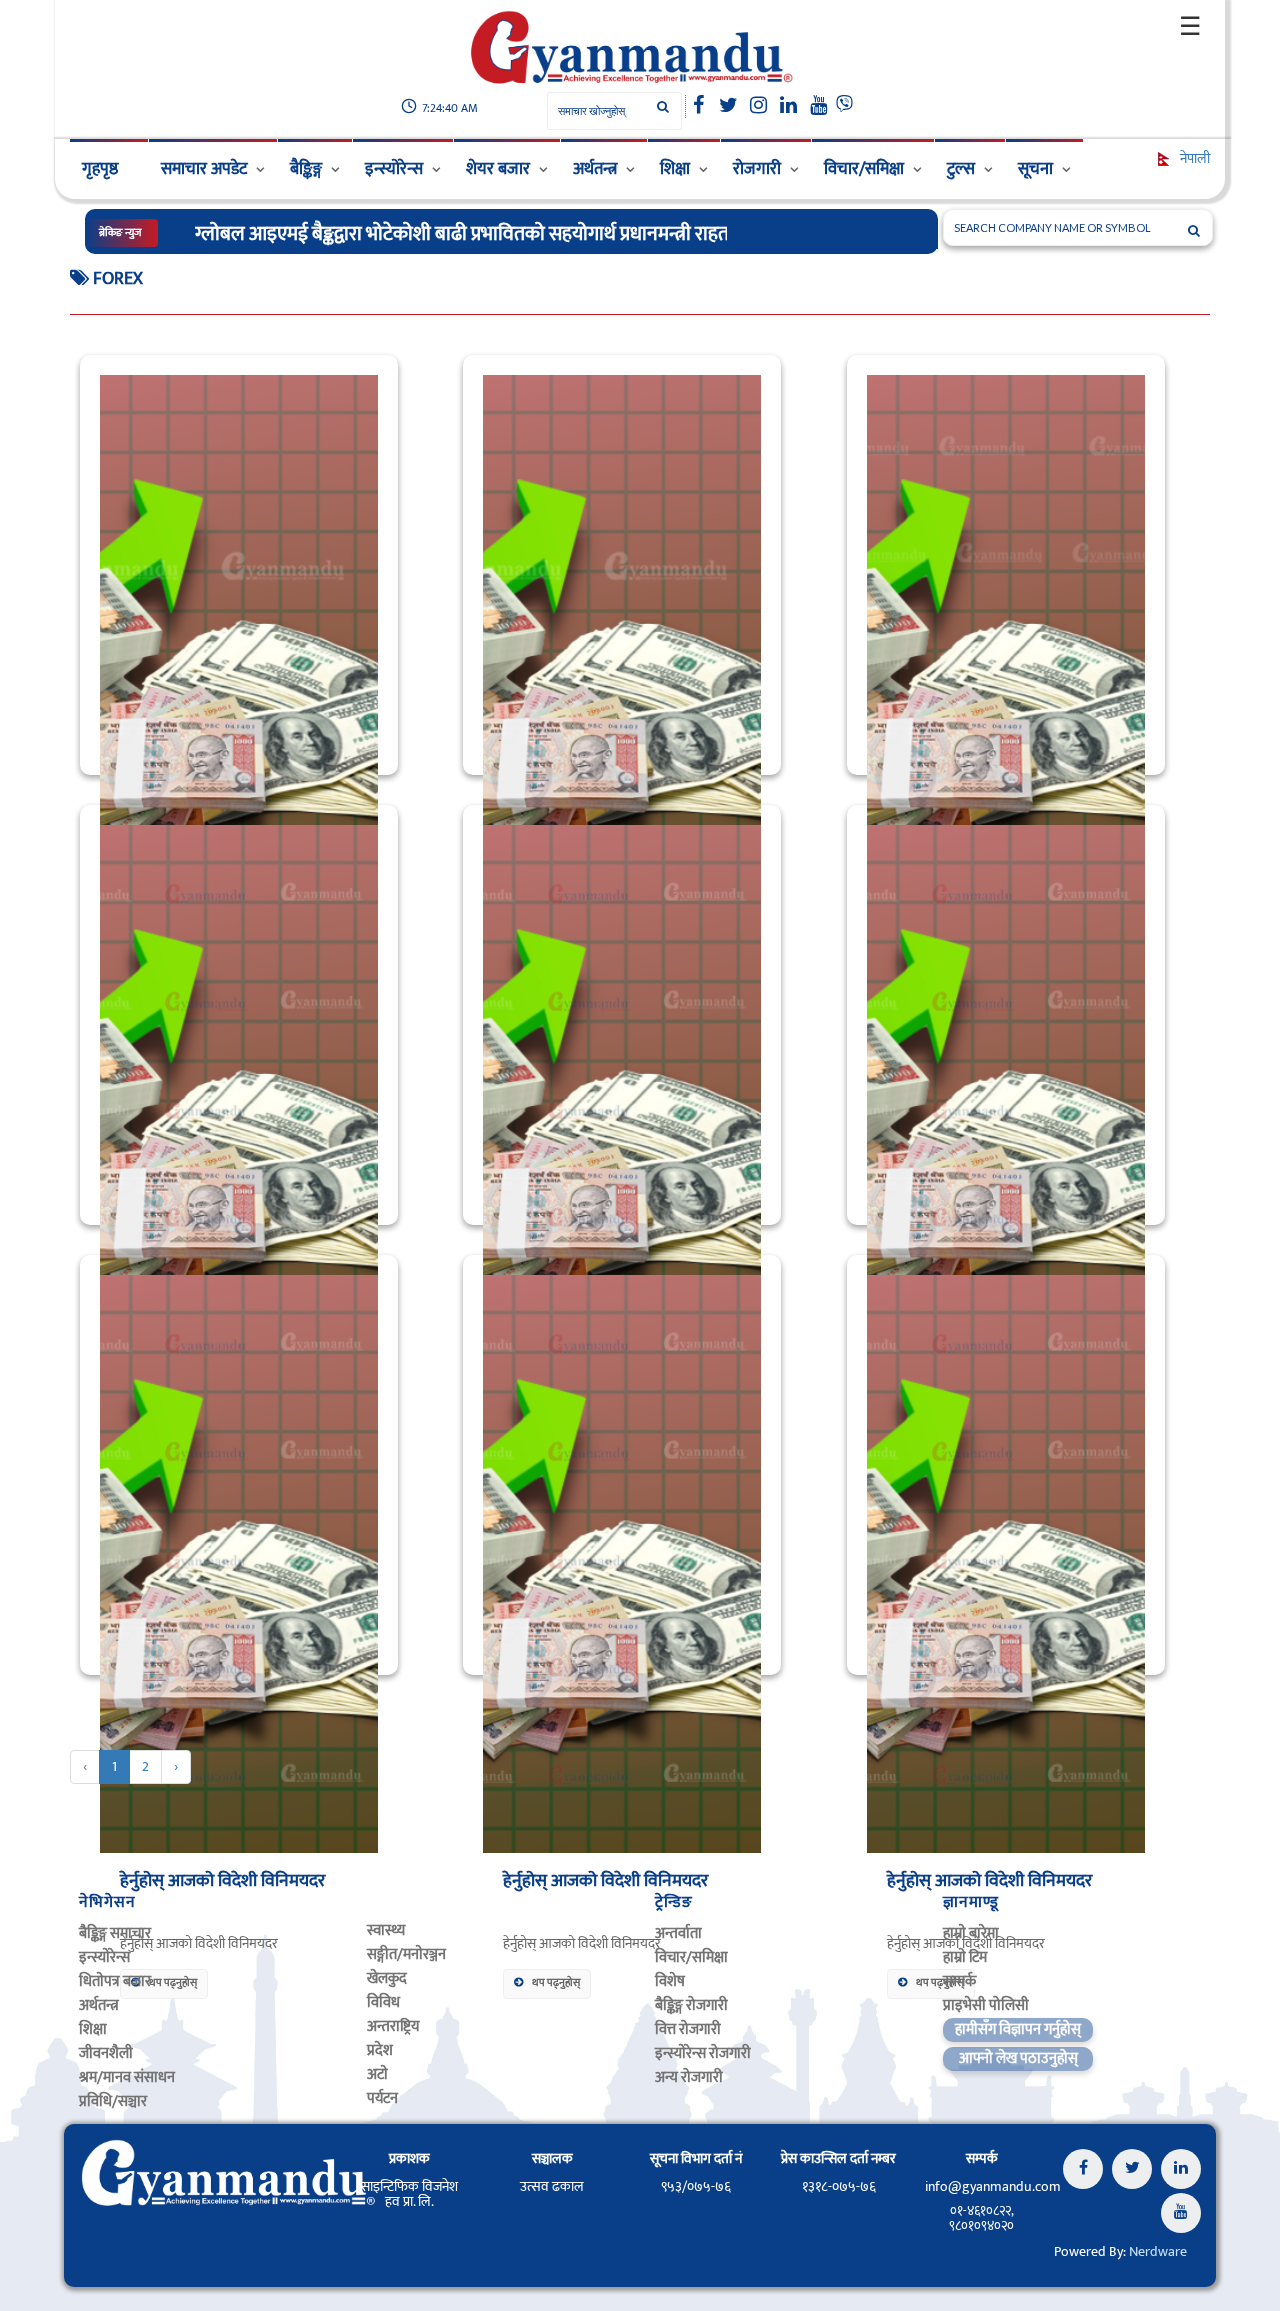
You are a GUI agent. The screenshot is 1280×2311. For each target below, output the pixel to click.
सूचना (1035, 169)
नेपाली (1193, 158)
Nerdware (1158, 2251)
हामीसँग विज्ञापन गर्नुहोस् (1018, 2029)
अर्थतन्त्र (595, 169)
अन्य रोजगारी (689, 2077)
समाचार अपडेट (204, 169)
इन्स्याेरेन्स (104, 1957)
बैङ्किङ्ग (306, 169)
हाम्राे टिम (965, 1957)
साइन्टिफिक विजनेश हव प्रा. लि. (409, 2194)
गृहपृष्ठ (100, 169)
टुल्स (961, 169)
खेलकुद (387, 1978)
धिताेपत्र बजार (115, 1981)
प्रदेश (380, 2050)
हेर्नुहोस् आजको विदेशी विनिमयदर (222, 1881)
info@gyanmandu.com (993, 2186)
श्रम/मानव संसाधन (127, 2077)
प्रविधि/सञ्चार (113, 2101)
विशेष (670, 1981)
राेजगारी (757, 169)
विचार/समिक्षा (864, 169)
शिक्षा (675, 169)
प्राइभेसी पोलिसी (986, 2005)
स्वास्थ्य (386, 1930)
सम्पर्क (959, 1981)
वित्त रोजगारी (688, 2029)
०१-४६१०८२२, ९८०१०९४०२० (981, 2218)
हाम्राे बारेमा (971, 1933)
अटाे (377, 2074)
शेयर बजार (498, 169)
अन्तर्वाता (678, 1933)
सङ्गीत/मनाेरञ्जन (406, 1954)
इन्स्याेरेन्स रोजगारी (703, 2053)
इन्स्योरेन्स (394, 169)
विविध (383, 2002)
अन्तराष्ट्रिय (393, 2026)
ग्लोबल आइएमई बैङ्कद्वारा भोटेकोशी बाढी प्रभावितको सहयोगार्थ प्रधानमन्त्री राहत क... (477, 234)
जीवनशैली (106, 2053)
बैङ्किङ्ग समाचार (115, 1933)
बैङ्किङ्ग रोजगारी (691, 2005)
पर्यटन (382, 2098)
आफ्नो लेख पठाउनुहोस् (1018, 2058)
